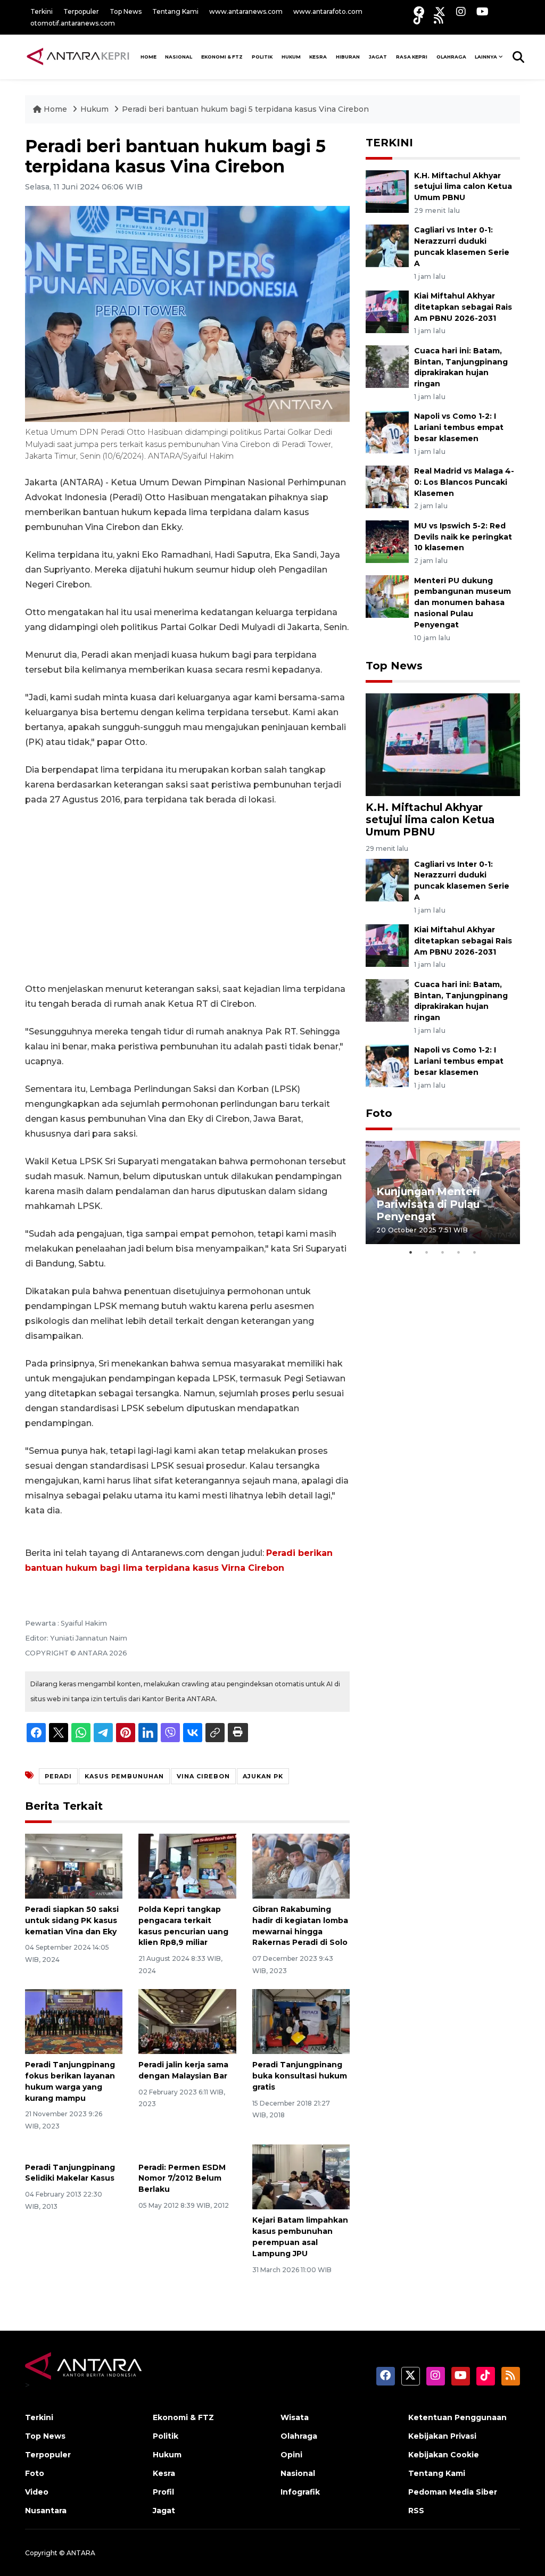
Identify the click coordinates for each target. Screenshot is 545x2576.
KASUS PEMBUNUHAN (124, 1776)
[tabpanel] (443, 1192)
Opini (291, 2455)
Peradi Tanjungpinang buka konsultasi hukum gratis (300, 2076)
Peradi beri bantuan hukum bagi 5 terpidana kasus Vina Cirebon (245, 109)
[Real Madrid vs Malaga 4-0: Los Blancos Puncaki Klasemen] (387, 486)
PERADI (58, 1776)
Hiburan (348, 57)
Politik (262, 57)
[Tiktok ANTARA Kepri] (418, 19)
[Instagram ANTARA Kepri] (461, 11)
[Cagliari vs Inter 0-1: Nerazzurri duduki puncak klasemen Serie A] (387, 246)
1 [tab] (411, 1252)
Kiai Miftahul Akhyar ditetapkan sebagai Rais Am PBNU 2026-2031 (463, 307)
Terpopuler (81, 11)
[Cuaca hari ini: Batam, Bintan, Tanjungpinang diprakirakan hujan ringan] (387, 366)
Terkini (42, 11)
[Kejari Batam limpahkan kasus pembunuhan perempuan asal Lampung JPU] (301, 2177)
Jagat (378, 57)
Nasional (298, 2473)
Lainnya (486, 57)
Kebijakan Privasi (442, 2436)
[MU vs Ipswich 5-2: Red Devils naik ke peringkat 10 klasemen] (387, 541)
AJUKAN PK (263, 1776)
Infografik (300, 2492)
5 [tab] (475, 1252)
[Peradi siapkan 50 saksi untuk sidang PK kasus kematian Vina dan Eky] (74, 1865)
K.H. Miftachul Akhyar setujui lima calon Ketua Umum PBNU (463, 187)
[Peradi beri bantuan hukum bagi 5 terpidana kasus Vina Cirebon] (443, 744)
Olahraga (451, 57)
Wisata (295, 2417)
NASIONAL (179, 57)
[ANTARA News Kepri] (78, 56)
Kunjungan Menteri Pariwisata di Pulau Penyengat (428, 1204)
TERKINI (389, 143)
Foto (379, 1113)
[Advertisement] (187, 894)
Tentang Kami (175, 11)
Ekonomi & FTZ (222, 57)
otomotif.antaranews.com (73, 23)
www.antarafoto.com (328, 11)
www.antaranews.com (246, 11)
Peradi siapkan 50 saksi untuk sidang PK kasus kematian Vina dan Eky (72, 1920)
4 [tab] (459, 1252)
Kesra (318, 57)
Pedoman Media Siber (453, 2492)
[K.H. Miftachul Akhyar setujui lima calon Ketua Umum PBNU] (387, 191)
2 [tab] (427, 1252)
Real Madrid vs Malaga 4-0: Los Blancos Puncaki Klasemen (464, 482)
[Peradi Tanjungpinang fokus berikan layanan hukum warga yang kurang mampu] (74, 2021)
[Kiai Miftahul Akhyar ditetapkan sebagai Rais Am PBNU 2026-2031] (387, 311)
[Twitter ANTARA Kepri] (440, 11)
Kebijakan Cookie (444, 2455)
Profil (163, 2492)
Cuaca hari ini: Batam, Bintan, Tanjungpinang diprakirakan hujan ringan (461, 1001)
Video (37, 2492)
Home (55, 109)
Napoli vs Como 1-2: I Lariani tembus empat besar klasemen (459, 427)
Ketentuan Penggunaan (457, 2417)
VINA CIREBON (203, 1776)
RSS (416, 2511)
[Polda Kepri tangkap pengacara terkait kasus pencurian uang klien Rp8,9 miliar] (187, 1865)
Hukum (291, 57)
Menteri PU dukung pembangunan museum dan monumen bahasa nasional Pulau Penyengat (463, 603)
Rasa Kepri (412, 57)
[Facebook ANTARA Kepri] (419, 11)
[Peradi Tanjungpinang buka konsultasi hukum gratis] (301, 2021)
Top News (126, 11)
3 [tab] (443, 1252)
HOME (148, 57)
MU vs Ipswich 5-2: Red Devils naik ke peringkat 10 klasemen (463, 537)
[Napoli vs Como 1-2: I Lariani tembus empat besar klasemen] (387, 432)
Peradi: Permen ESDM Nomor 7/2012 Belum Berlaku (182, 2179)
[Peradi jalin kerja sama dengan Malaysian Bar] (187, 2021)
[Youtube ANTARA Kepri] (482, 11)
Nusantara (46, 2511)
